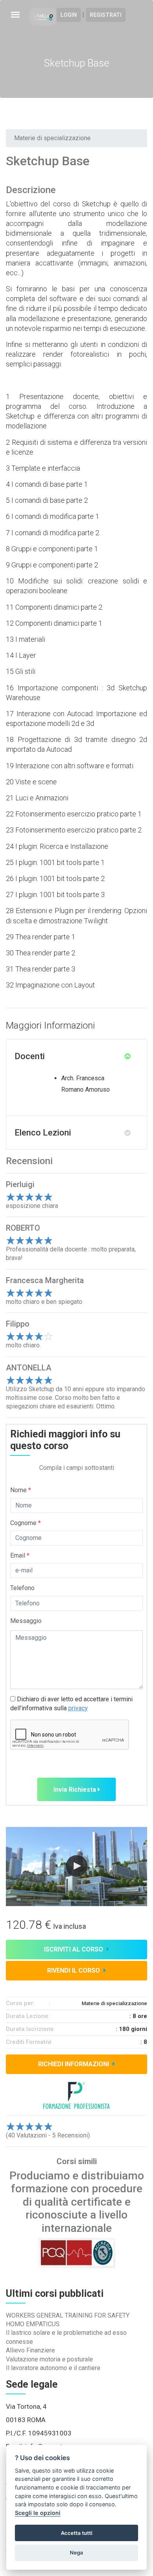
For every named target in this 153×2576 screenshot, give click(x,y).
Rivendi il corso (74, 1970)
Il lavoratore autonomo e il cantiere (53, 2368)
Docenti (30, 1056)
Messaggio (26, 1621)
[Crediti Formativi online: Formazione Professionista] (46, 16)
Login (69, 15)
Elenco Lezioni (43, 1133)
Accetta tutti (76, 2533)
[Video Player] (76, 1867)
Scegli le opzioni (38, 2513)
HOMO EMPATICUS (33, 2324)
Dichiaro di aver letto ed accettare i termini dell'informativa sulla (71, 1703)
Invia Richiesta (76, 1790)
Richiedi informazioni (74, 2064)
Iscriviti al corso (74, 1949)
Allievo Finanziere (30, 2350)
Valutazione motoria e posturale (49, 2359)
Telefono (22, 1588)
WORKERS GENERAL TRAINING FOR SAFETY (68, 2315)
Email (20, 1555)
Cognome (25, 1523)
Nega (76, 2553)
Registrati (106, 15)
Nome (21, 1490)
